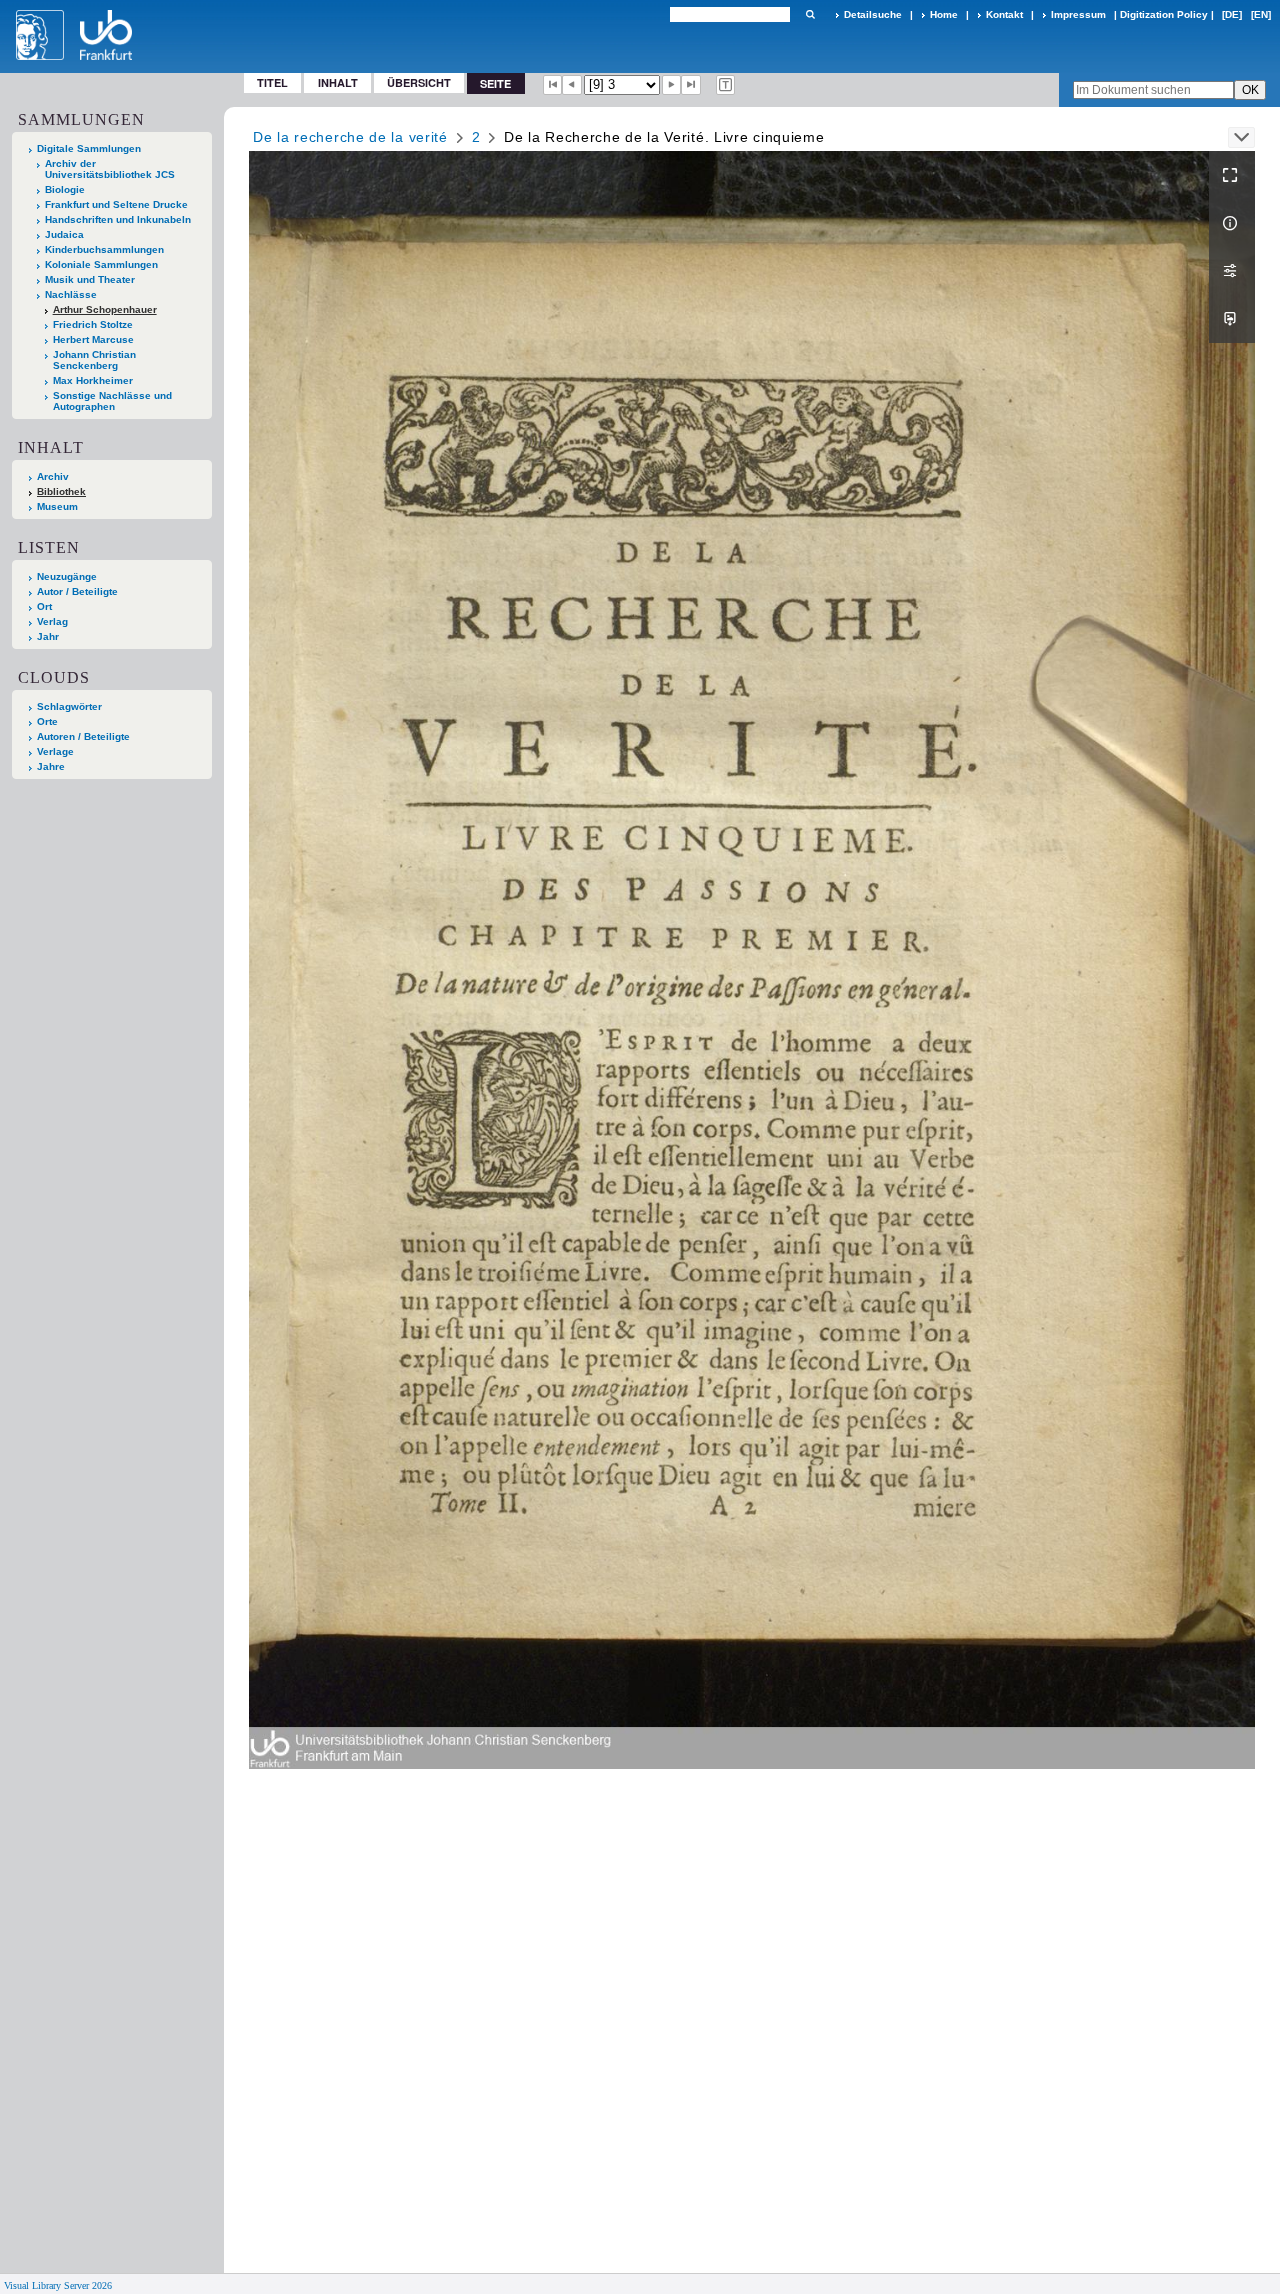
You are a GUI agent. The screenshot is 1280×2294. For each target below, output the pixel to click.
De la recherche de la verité (350, 137)
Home (944, 14)
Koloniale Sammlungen (101, 264)
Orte (47, 721)
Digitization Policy (1164, 14)
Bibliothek (61, 491)
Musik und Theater (90, 279)
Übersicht (419, 82)
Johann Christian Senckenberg (94, 360)
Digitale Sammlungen (89, 148)
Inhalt (338, 82)
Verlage (55, 751)
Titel (272, 82)
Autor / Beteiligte (77, 591)
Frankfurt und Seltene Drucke (116, 204)
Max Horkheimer (93, 380)
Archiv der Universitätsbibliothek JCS (110, 169)
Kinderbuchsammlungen (104, 249)
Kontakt (1004, 14)
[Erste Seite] (553, 85)
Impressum (1078, 14)
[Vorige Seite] (572, 85)
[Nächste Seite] (672, 85)
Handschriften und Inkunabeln (118, 219)
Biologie (65, 189)
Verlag (52, 621)
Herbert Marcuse (93, 339)
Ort (44, 606)
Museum (57, 506)
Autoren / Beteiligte (83, 736)
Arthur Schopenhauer (105, 309)
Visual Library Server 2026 (58, 2285)
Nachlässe (71, 294)
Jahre (51, 766)
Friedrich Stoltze (93, 324)
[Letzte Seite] (691, 85)
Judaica (64, 234)
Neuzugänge (67, 576)
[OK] (810, 14)
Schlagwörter (69, 706)
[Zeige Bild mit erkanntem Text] (726, 85)
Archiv (53, 476)
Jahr (48, 636)
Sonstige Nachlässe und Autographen (112, 401)
